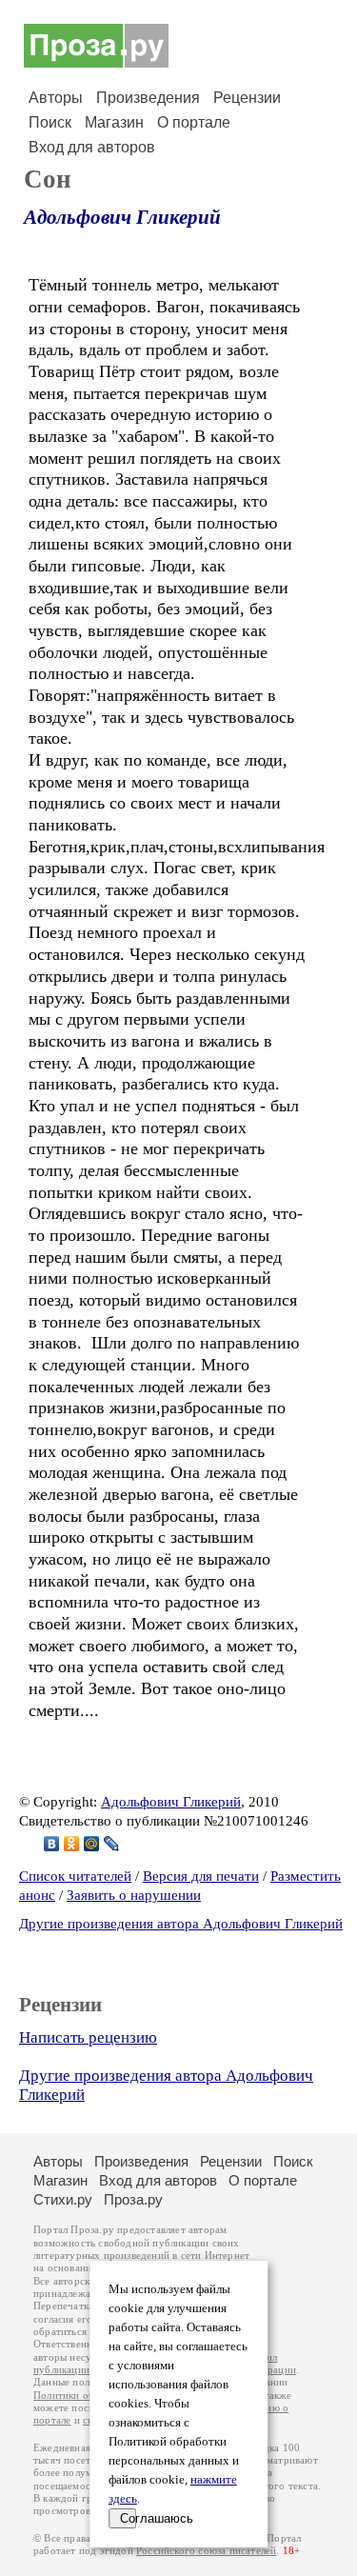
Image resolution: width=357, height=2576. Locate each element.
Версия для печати (201, 1876)
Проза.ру (133, 2199)
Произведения (148, 98)
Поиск (50, 122)
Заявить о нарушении (134, 1895)
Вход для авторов (92, 147)
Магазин (114, 122)
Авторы (56, 98)
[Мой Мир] (92, 1844)
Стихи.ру (63, 2199)
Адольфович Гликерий (122, 217)
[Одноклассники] (72, 1844)
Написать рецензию (88, 2037)
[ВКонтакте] (52, 1844)
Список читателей (75, 1876)
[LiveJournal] (112, 1844)
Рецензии (247, 98)
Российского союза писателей (206, 2551)
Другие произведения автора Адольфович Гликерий (181, 1924)
